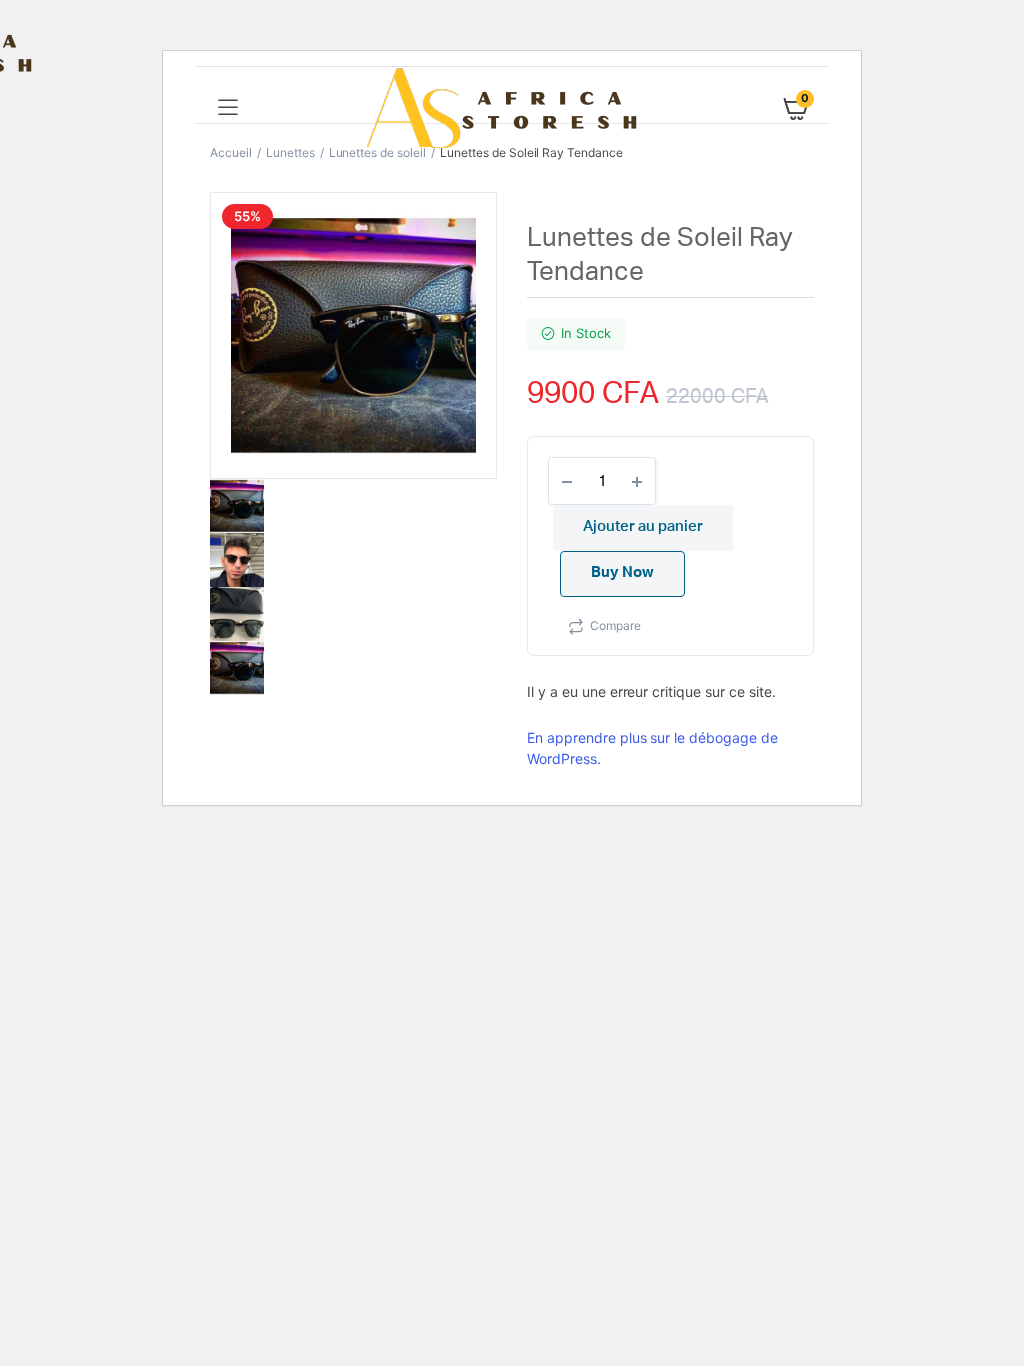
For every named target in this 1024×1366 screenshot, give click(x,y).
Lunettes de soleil (377, 152)
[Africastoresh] (512, 107)
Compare (615, 625)
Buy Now (622, 572)
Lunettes (290, 152)
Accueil (231, 152)
